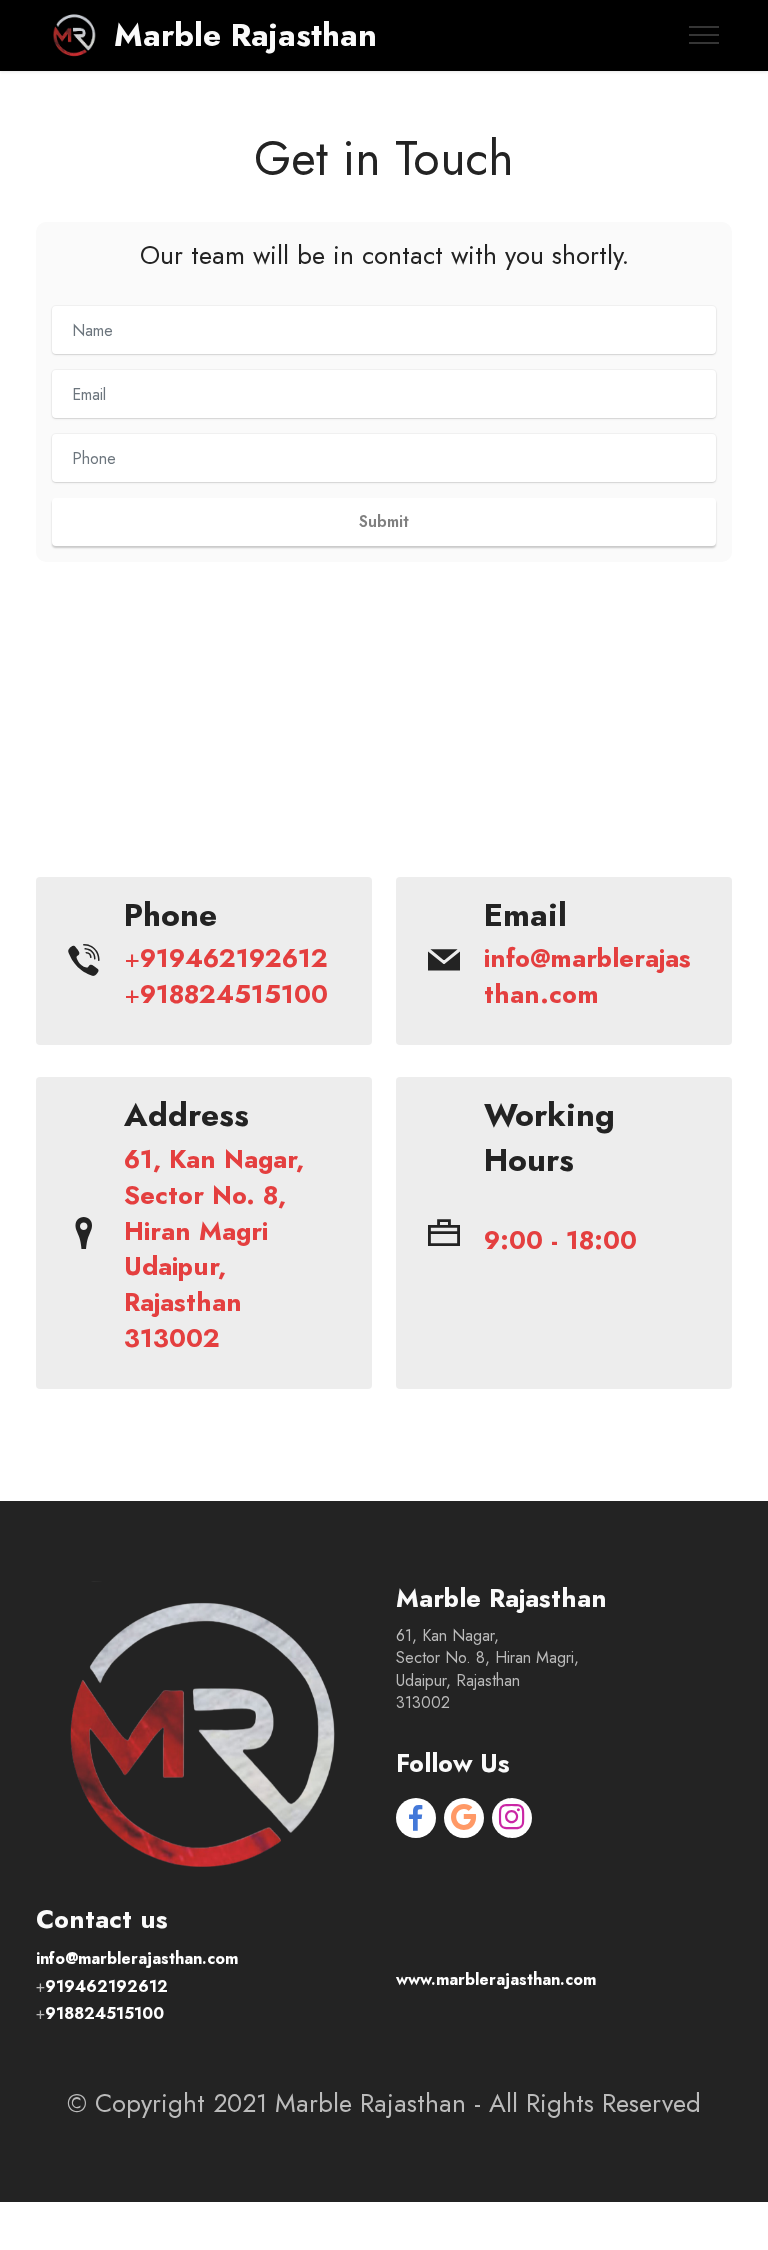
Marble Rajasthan (245, 35)
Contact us (384, 812)
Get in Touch (384, 158)
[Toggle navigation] (704, 35)
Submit (384, 521)
